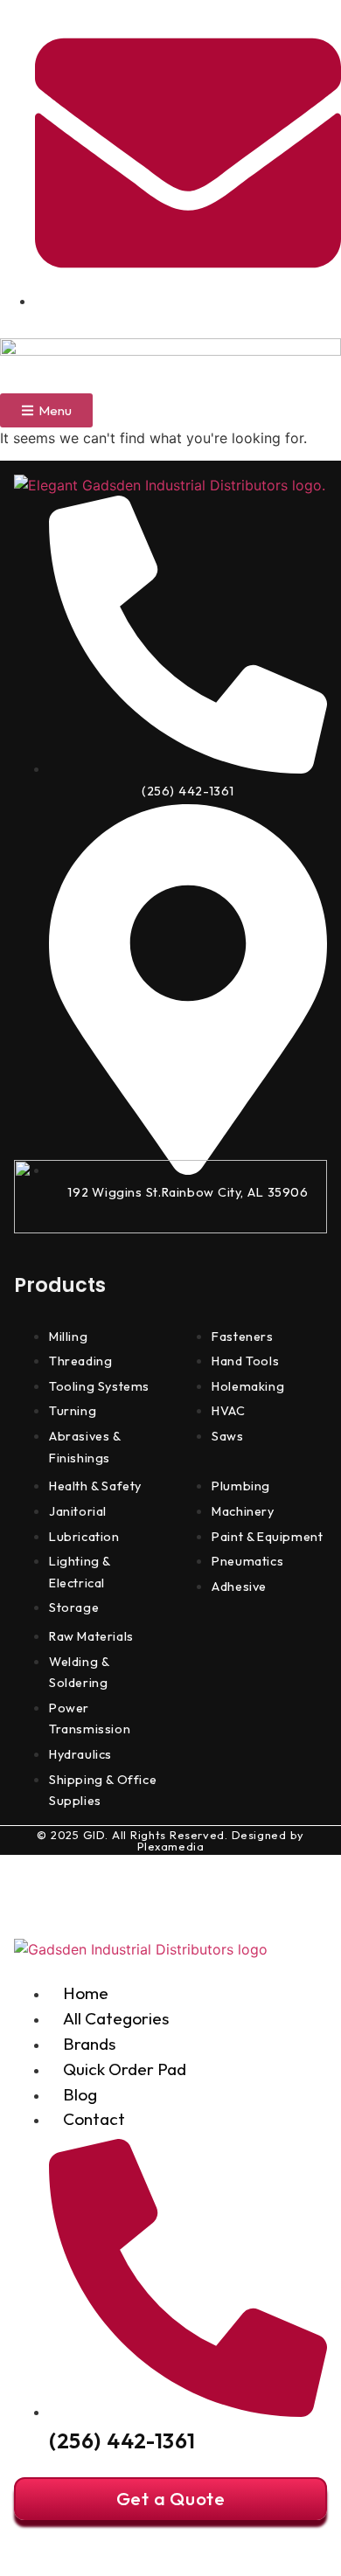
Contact (94, 2119)
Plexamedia (171, 1846)
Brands (89, 2044)
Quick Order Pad (125, 2069)
